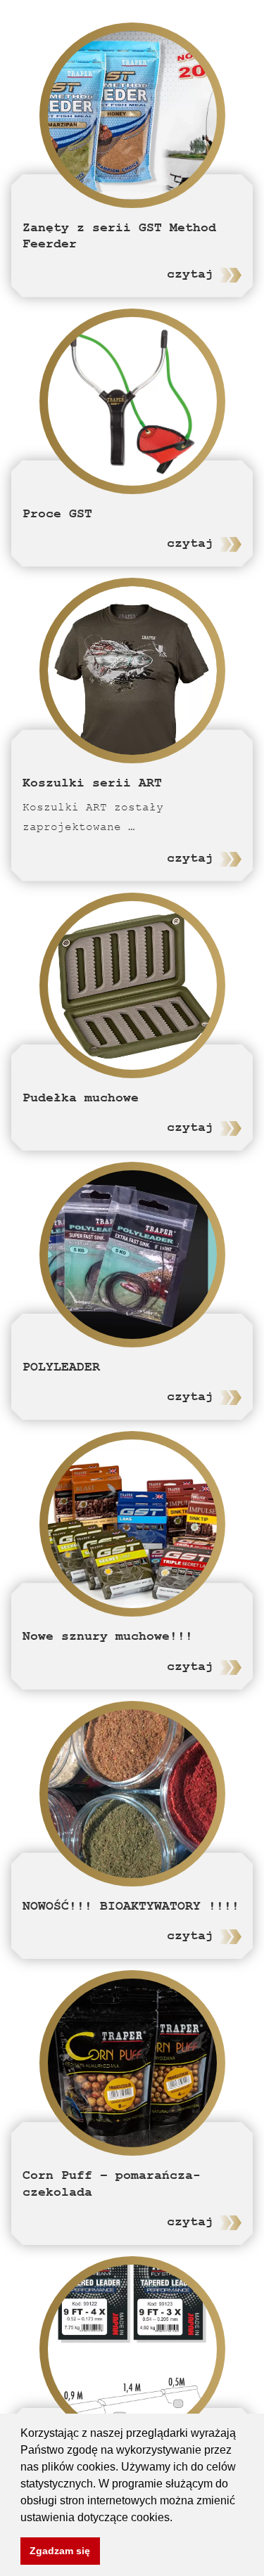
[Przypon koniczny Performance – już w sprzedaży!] (132, 2349)
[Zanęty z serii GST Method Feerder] (132, 115)
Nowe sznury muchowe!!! (108, 1636)
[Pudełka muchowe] (132, 985)
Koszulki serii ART (92, 783)
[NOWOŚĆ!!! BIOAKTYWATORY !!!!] (132, 1794)
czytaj (190, 274)
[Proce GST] (132, 401)
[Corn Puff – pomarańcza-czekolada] (132, 2063)
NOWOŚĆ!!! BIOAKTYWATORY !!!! (131, 1906)
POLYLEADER (61, 1367)
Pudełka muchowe (81, 1098)
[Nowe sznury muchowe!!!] (132, 1524)
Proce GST (57, 513)
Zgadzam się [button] (60, 2551)
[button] (177, 2518)
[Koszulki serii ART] (132, 671)
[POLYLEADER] (132, 1255)
